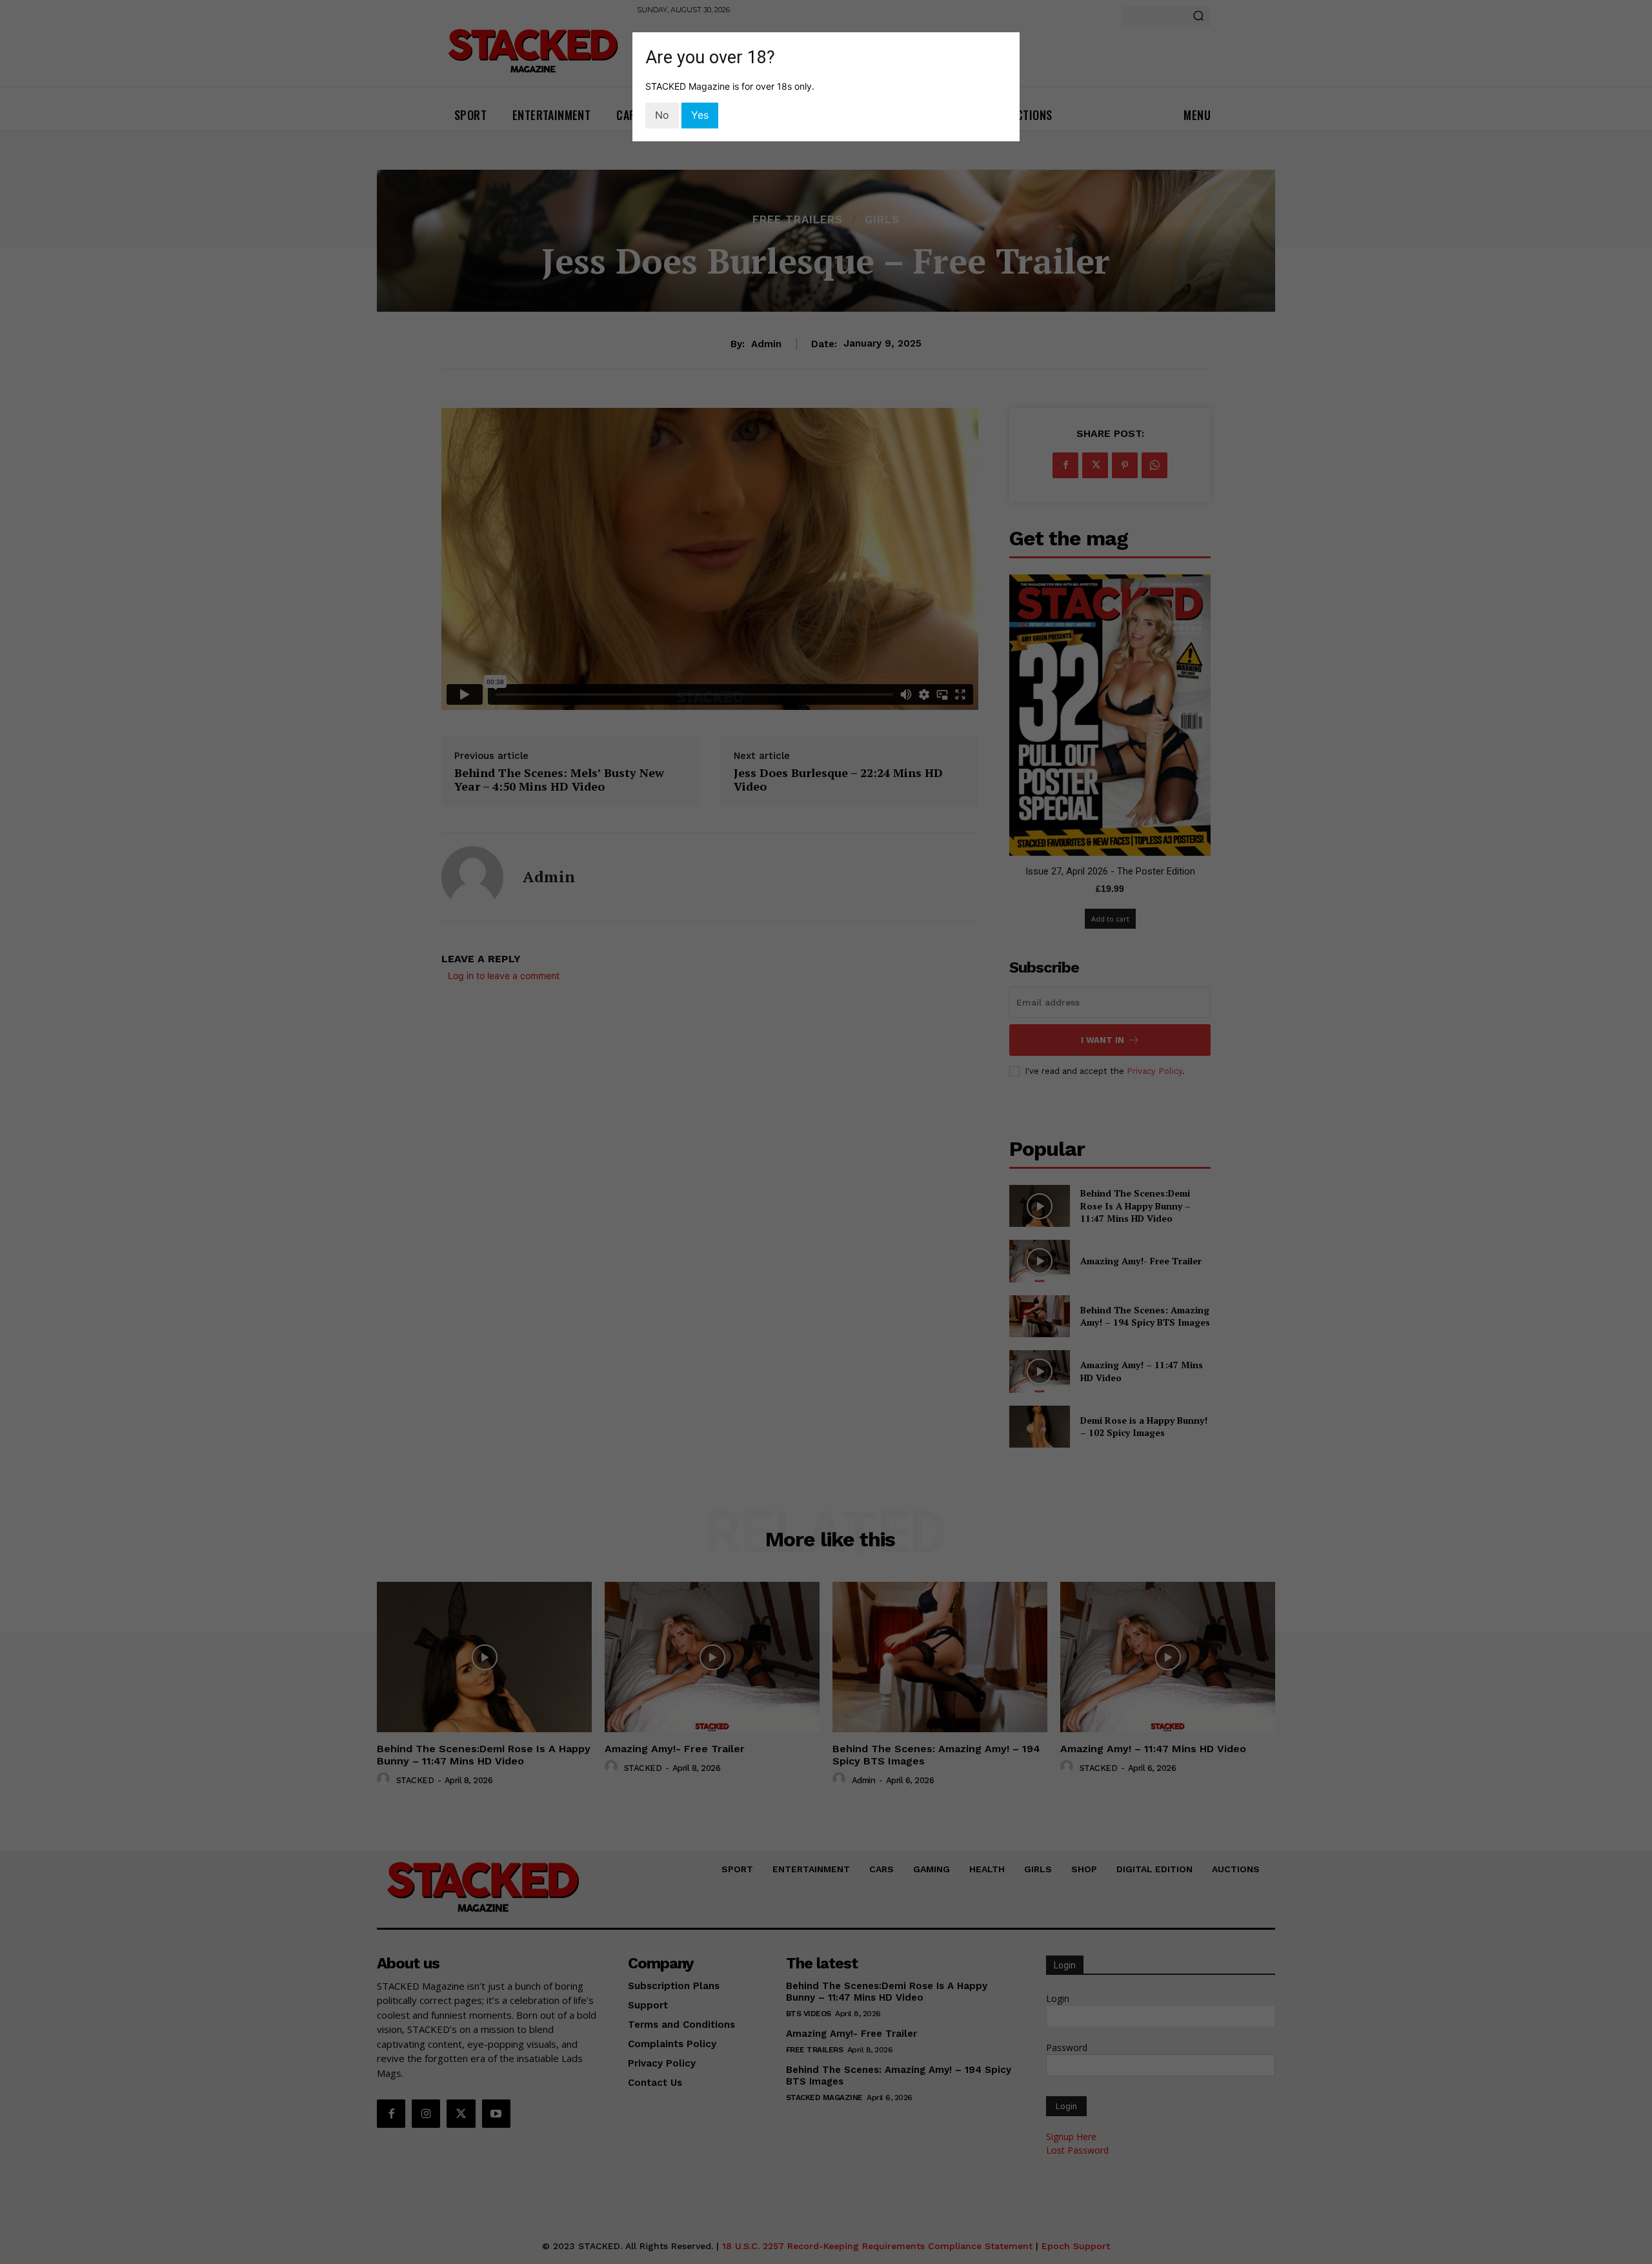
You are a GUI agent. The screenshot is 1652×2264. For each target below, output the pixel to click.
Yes (700, 115)
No (662, 115)
